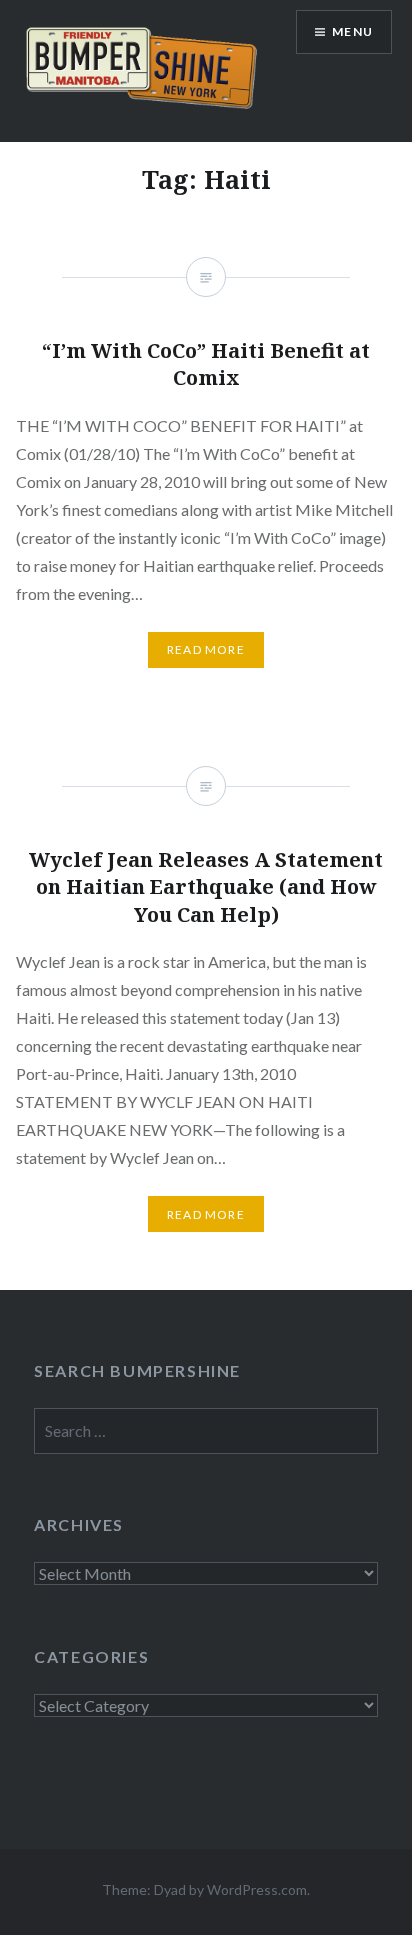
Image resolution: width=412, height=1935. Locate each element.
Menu (352, 31)
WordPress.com (257, 1889)
